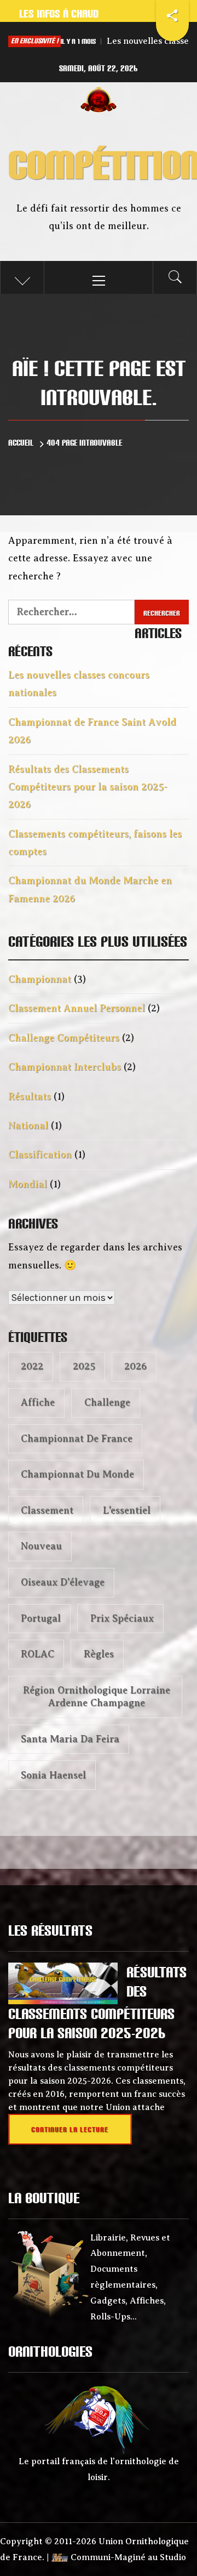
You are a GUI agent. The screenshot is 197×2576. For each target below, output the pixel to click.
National (28, 1125)
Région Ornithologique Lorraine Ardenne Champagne (97, 1696)
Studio (173, 2557)
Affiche (38, 1402)
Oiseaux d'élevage (63, 1582)
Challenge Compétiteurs (64, 1038)
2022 (32, 1366)
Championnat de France (77, 1438)
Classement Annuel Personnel (77, 1008)
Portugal (41, 1618)
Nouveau (41, 1546)
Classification (40, 1155)
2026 (135, 1366)
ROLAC (37, 1654)
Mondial (28, 1184)
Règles (99, 1654)
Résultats (30, 1096)
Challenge (107, 1402)
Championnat (40, 979)
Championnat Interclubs (65, 1067)
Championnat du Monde (77, 1474)
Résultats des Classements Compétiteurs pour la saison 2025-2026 (88, 787)
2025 (84, 1366)
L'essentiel (127, 1510)
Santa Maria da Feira (70, 1739)
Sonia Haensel (53, 1775)
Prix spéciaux (122, 1618)
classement (47, 1510)
